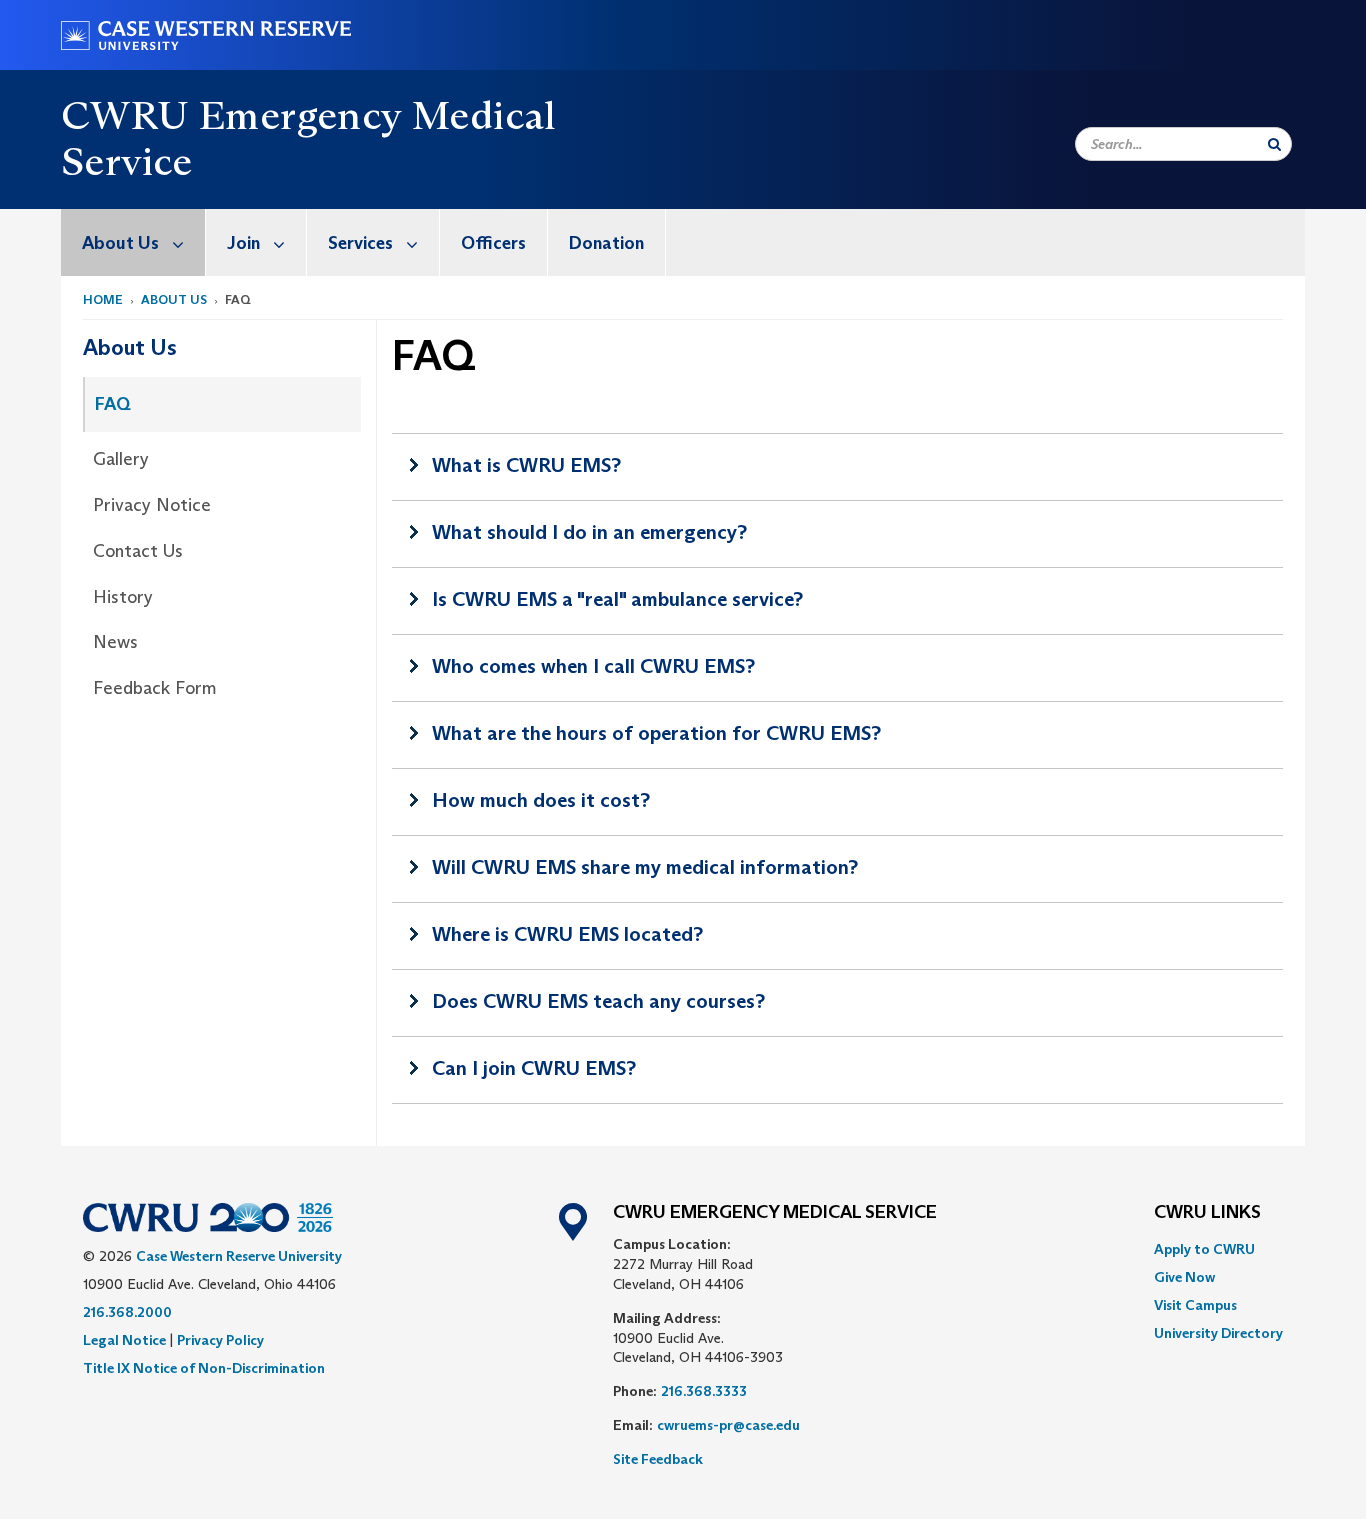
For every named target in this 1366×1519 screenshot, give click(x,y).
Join (243, 243)
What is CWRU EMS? (526, 465)
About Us (120, 243)
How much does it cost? (541, 800)
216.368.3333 (704, 1391)
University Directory (1218, 1333)
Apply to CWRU (1204, 1249)
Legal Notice (124, 1340)
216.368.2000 (127, 1312)
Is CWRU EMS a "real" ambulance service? (617, 599)
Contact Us (138, 551)
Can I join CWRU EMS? (534, 1068)
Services (360, 243)
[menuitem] (133, 242)
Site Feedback (658, 1459)
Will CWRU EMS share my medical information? (645, 867)
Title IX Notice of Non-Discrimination (204, 1368)
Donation (606, 243)
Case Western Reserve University (239, 1256)
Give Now (1184, 1277)
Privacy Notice (152, 505)
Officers (493, 243)
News (115, 642)
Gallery (121, 459)
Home (103, 299)
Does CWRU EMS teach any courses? (598, 1001)
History (123, 597)
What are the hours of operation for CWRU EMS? (656, 733)
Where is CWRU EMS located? (567, 934)
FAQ (113, 404)
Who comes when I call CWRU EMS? (593, 666)
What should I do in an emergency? (589, 532)
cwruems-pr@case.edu (728, 1425)
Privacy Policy (220, 1340)
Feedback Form (155, 688)
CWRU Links (1207, 1213)
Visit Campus (1195, 1305)
